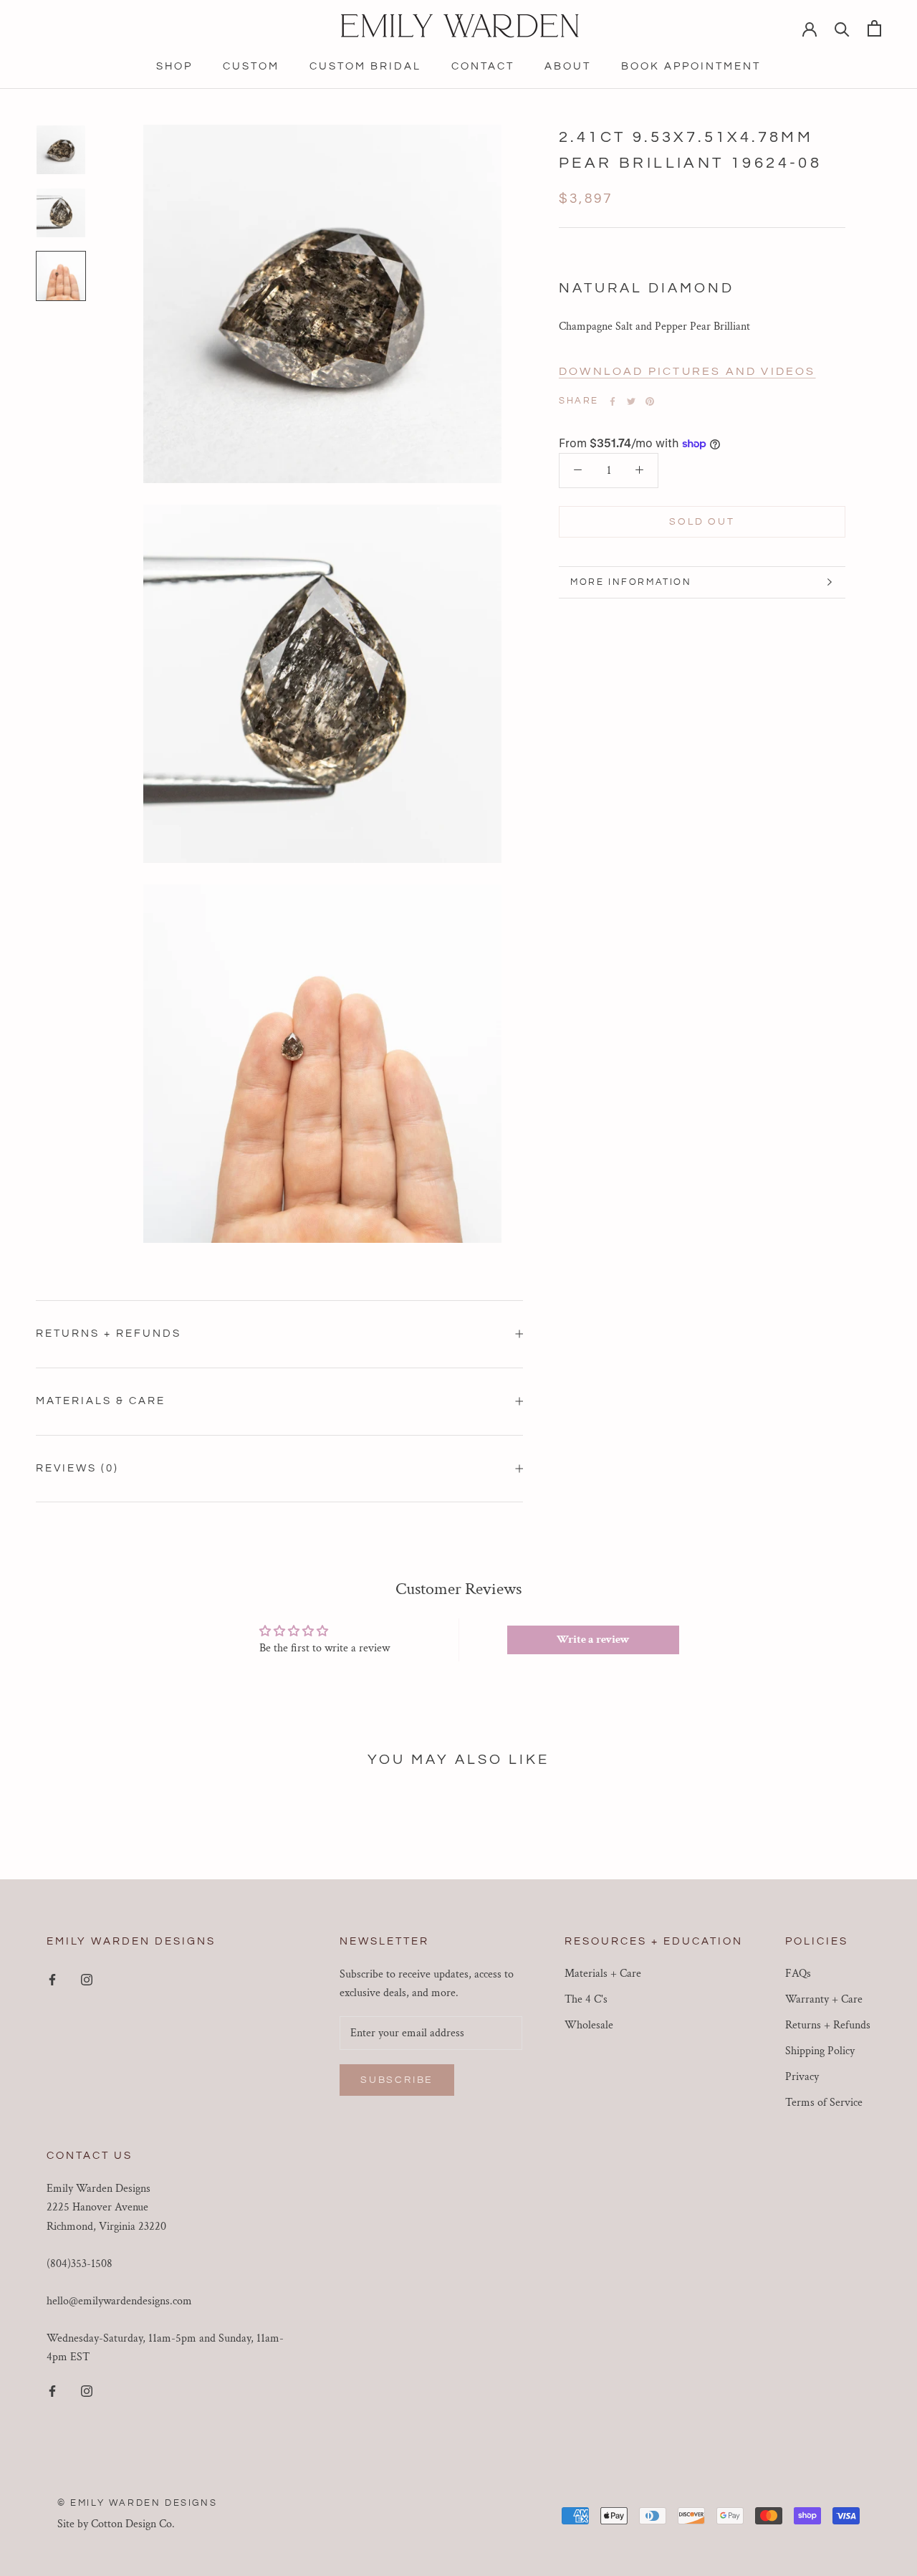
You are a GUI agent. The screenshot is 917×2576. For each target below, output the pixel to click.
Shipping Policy (820, 2051)
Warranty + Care (824, 1999)
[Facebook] (613, 401)
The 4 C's (586, 1999)
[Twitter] (631, 401)
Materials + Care (603, 1974)
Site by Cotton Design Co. (116, 2524)
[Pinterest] (650, 401)
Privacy (802, 2077)
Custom (251, 66)
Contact (483, 66)
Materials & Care (101, 1401)
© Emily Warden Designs (137, 2503)
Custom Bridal (365, 66)
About (568, 66)
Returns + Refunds (109, 1334)
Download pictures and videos (687, 371)
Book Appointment (691, 66)
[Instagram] (87, 1979)
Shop (174, 66)
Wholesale (589, 2025)
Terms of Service (824, 2103)
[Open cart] (874, 28)
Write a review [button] (593, 1640)
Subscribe (397, 2080)
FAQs (798, 1974)
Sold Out (702, 522)
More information (631, 582)
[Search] (842, 28)
